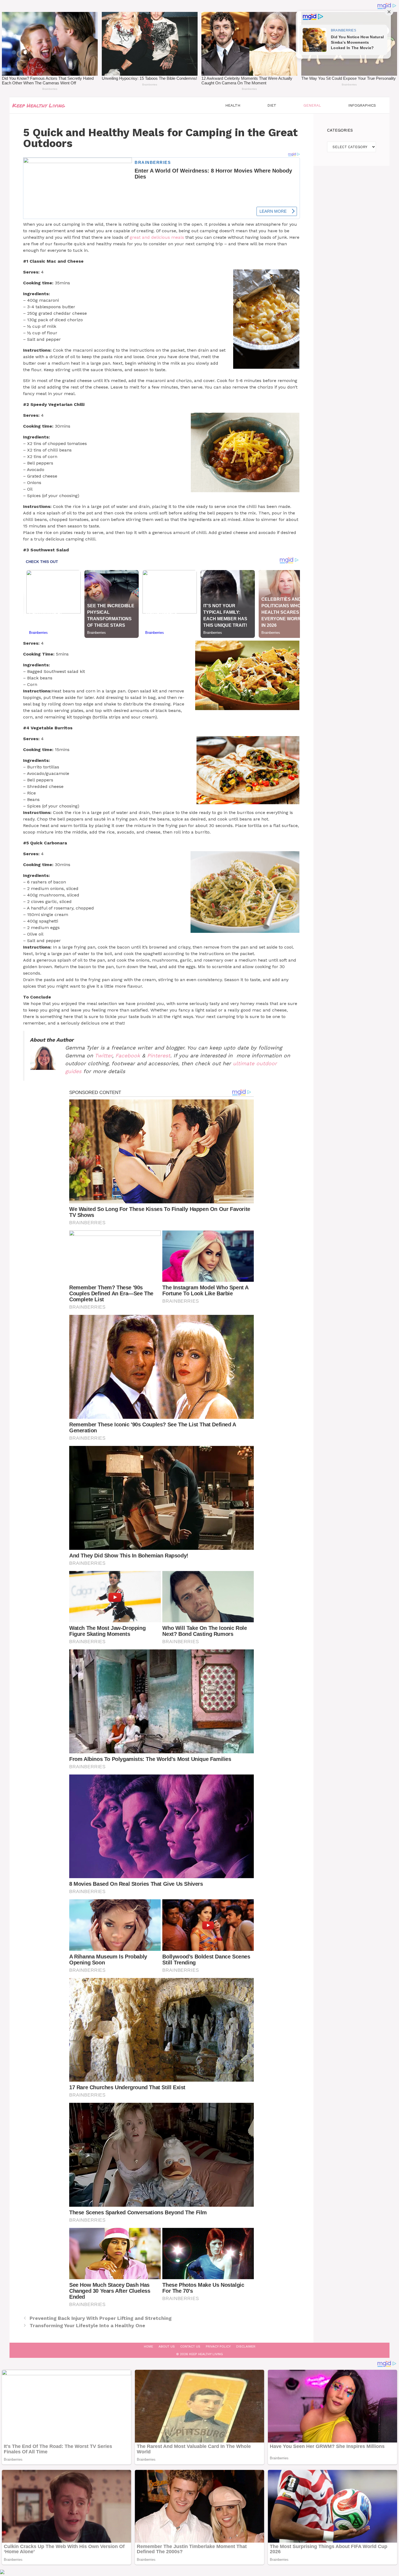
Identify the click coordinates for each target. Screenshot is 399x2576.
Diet (272, 105)
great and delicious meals (157, 237)
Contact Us (190, 2346)
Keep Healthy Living (39, 105)
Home (148, 2346)
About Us (167, 2346)
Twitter (103, 1056)
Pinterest (159, 1056)
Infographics (362, 105)
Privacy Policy (218, 2346)
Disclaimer (246, 2346)
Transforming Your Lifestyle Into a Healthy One (87, 2325)
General (312, 105)
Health (233, 105)
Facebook (128, 1056)
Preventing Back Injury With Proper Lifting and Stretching (101, 2318)
